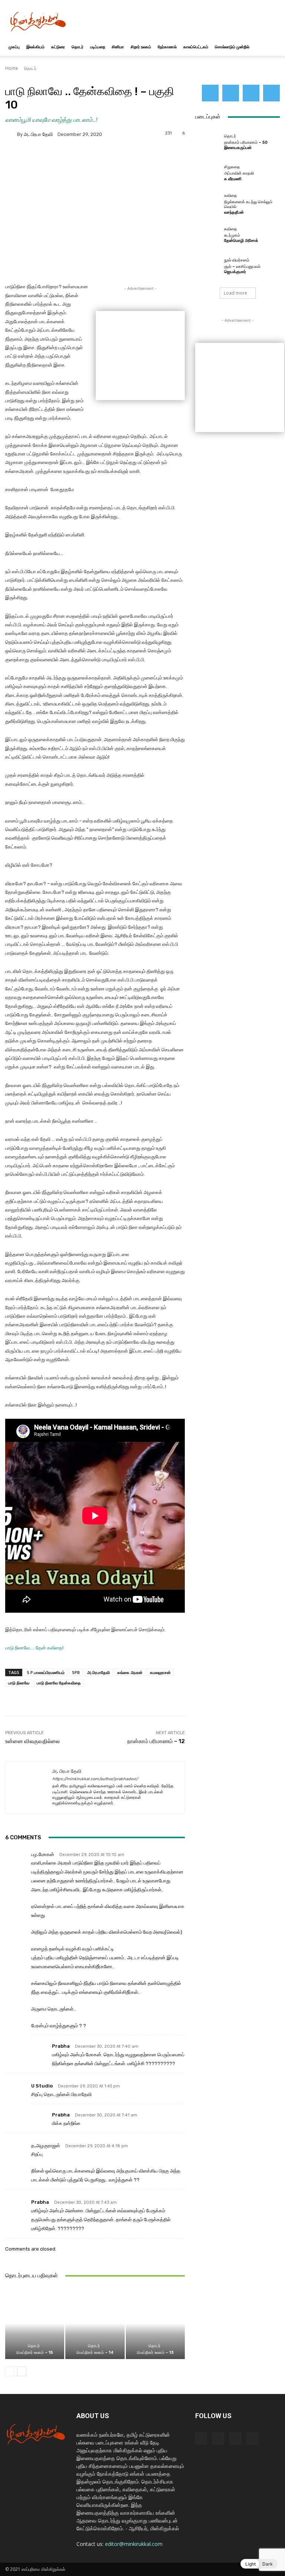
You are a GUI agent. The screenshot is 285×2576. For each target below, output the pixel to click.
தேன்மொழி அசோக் (241, 241)
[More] (251, 1697)
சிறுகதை (232, 167)
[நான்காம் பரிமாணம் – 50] (208, 142)
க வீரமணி (233, 179)
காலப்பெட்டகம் (196, 47)
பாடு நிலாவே (19, 1683)
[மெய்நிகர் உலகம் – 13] (155, 2323)
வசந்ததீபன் (234, 212)
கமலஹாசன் (160, 1672)
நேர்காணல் (167, 47)
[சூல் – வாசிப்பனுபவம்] (208, 266)
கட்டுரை (58, 47)
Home (12, 68)
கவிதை (231, 196)
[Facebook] (210, 93)
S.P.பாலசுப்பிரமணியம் (46, 1672)
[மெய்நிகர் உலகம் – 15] (35, 2323)
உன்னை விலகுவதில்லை (32, 1741)
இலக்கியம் (35, 47)
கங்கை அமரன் (130, 1672)
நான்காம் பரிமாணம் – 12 (156, 1741)
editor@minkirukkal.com (134, 2544)
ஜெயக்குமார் (235, 272)
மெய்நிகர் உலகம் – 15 (35, 2353)
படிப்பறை (98, 47)
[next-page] (22, 2371)
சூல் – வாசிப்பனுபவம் (242, 267)
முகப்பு (14, 47)
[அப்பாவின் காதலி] (208, 172)
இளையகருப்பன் (238, 148)
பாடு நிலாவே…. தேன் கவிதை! (34, 1648)
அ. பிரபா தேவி (38, 134)
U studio (42, 2086)
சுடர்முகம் (232, 235)
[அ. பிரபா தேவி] (11, 134)
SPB (76, 1672)
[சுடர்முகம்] (208, 234)
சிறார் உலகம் (141, 47)
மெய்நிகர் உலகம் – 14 (95, 2353)
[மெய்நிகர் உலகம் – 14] (95, 2323)
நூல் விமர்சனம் (237, 260)
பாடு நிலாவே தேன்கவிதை (59, 1683)
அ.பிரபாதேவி (99, 1672)
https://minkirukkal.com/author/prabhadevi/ (95, 1779)
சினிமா (118, 47)
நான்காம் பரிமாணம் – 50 (246, 142)
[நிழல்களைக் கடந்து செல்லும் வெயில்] (208, 204)
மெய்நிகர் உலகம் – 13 (155, 2353)
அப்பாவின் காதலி (239, 173)
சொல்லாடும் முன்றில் (232, 47)
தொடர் (78, 47)
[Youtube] (271, 93)
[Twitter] (251, 93)
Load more (235, 293)
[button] (271, 47)
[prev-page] (10, 2371)
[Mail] (231, 93)
